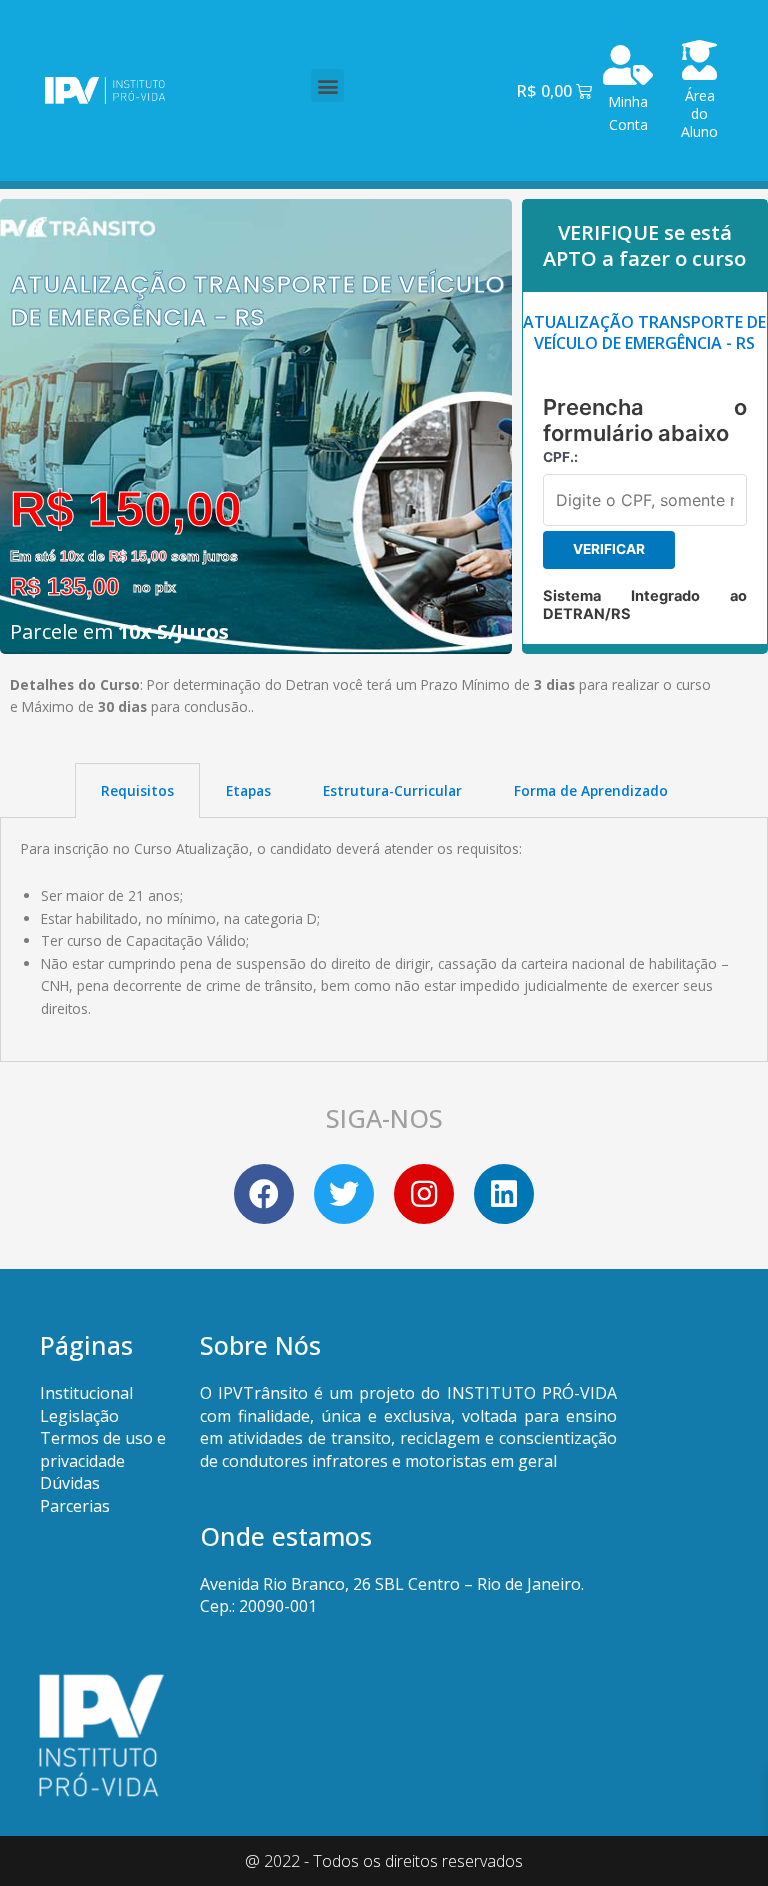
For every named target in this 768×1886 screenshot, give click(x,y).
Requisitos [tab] (137, 790)
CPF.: (560, 457)
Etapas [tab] (248, 790)
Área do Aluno (699, 113)
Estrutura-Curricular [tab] (392, 790)
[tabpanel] (384, 940)
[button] (327, 85)
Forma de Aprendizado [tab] (591, 790)
